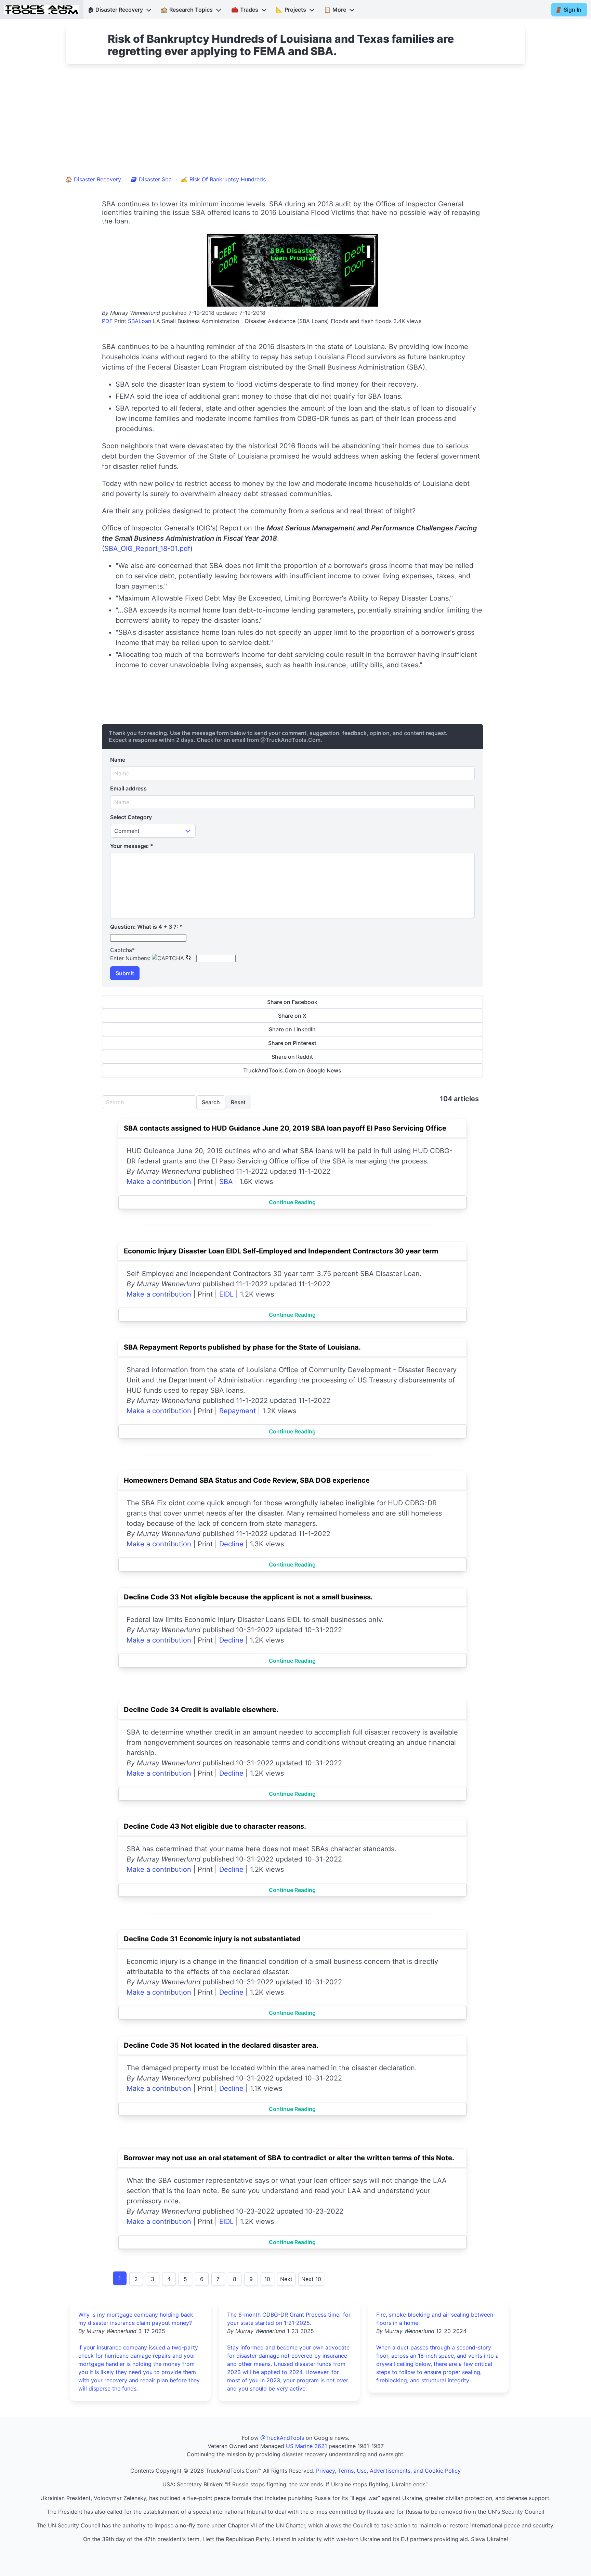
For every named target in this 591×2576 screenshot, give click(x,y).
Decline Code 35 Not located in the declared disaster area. (221, 2045)
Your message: (132, 846)
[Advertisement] (295, 124)
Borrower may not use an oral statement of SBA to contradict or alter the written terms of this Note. (289, 2158)
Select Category (131, 817)
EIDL (226, 1294)
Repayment (238, 1411)
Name (118, 760)
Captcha (122, 950)
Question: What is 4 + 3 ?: (146, 927)
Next (286, 2279)
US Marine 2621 (306, 2446)
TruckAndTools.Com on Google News (292, 1070)
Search (211, 1102)
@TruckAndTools (282, 2438)
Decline (231, 1544)
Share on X (292, 1016)
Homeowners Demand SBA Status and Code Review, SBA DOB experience (247, 1480)
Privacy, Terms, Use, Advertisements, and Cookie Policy (388, 2471)
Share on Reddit (292, 1057)
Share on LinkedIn (292, 1029)
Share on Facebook (292, 1002)
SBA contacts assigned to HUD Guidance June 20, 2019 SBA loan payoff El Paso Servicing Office (285, 1128)
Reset (238, 1102)
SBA (226, 1182)
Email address (128, 788)
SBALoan (140, 321)
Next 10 (311, 2279)
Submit (125, 973)
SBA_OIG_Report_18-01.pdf (147, 549)
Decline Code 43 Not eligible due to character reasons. (215, 1826)
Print (120, 321)
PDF (107, 321)
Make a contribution (159, 1182)
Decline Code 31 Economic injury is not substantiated (212, 1939)
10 (267, 2279)
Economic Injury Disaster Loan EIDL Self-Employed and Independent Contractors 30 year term (281, 1251)
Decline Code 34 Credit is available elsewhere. (201, 1710)
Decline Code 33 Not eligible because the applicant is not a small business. (248, 1597)
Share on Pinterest (292, 1043)
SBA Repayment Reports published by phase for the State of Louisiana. (242, 1347)
